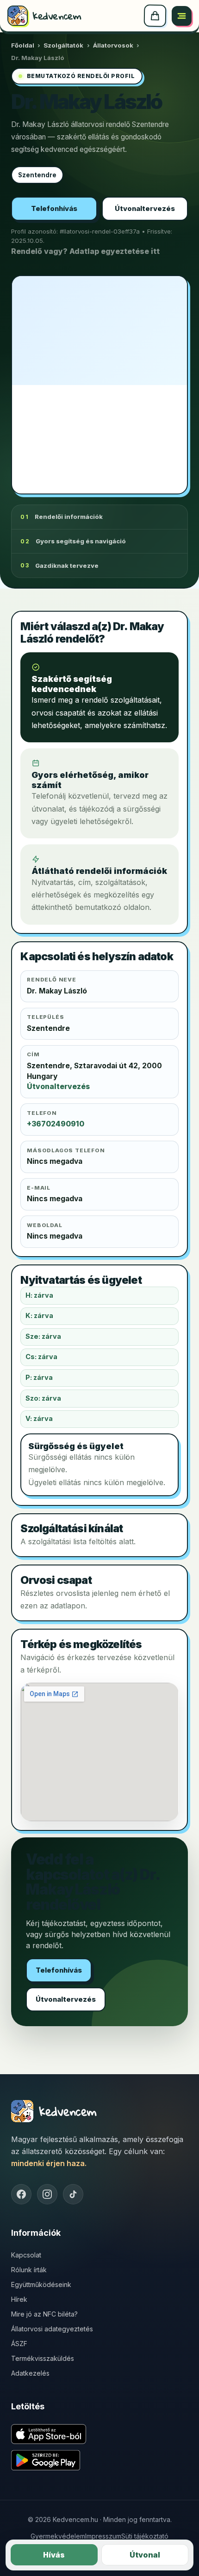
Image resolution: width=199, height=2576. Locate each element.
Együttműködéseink (41, 2284)
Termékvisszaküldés (43, 2358)
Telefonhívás (54, 209)
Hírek (19, 2299)
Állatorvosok (113, 45)
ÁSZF (19, 2344)
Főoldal (23, 45)
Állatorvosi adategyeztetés (52, 2329)
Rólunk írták (29, 2270)
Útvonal (145, 2555)
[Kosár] (155, 16)
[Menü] (182, 16)
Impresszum (103, 2536)
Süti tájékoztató (145, 2536)
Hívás (54, 2555)
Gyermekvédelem (58, 2536)
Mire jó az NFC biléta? (44, 2314)
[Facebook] (21, 2194)
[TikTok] (73, 2194)
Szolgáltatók (63, 45)
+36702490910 (56, 1124)
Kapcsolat (26, 2255)
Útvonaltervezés (145, 209)
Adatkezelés (30, 2373)
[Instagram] (47, 2194)
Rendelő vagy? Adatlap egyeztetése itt (85, 251)
